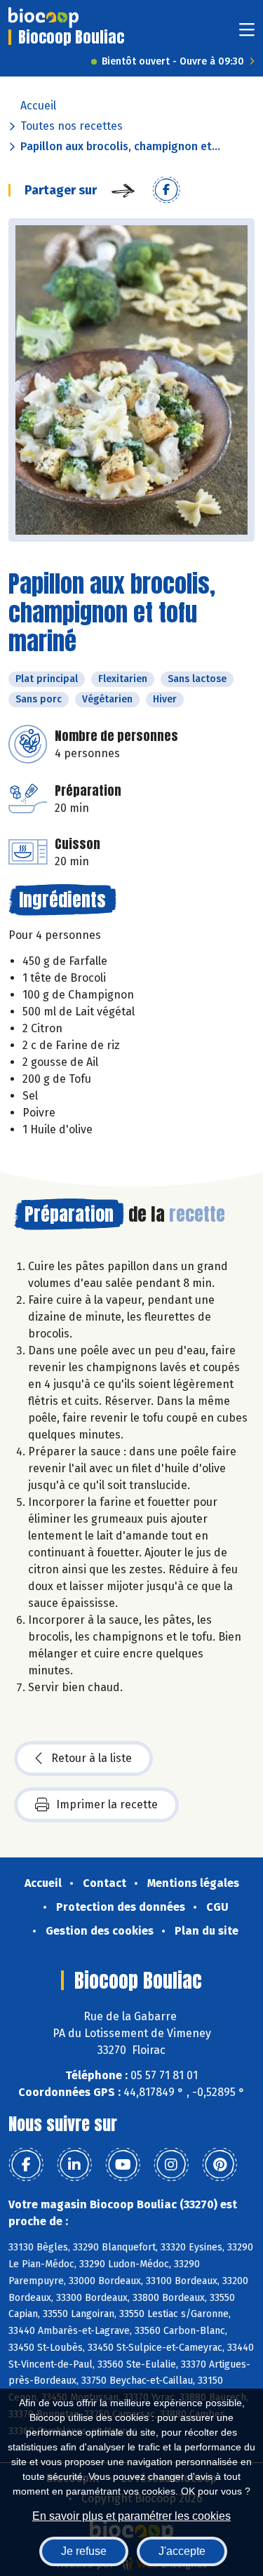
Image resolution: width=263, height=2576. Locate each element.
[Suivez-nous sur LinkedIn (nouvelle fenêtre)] (74, 2165)
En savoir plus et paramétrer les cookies (131, 2516)
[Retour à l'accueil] (43, 18)
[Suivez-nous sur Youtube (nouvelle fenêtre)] (123, 2165)
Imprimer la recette (107, 1804)
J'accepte (182, 2551)
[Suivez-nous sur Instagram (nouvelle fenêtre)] (171, 2165)
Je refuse (84, 2551)
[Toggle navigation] (247, 34)
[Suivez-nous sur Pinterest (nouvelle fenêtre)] (220, 2165)
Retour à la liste (92, 1758)
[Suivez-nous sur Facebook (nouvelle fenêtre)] (26, 2165)
